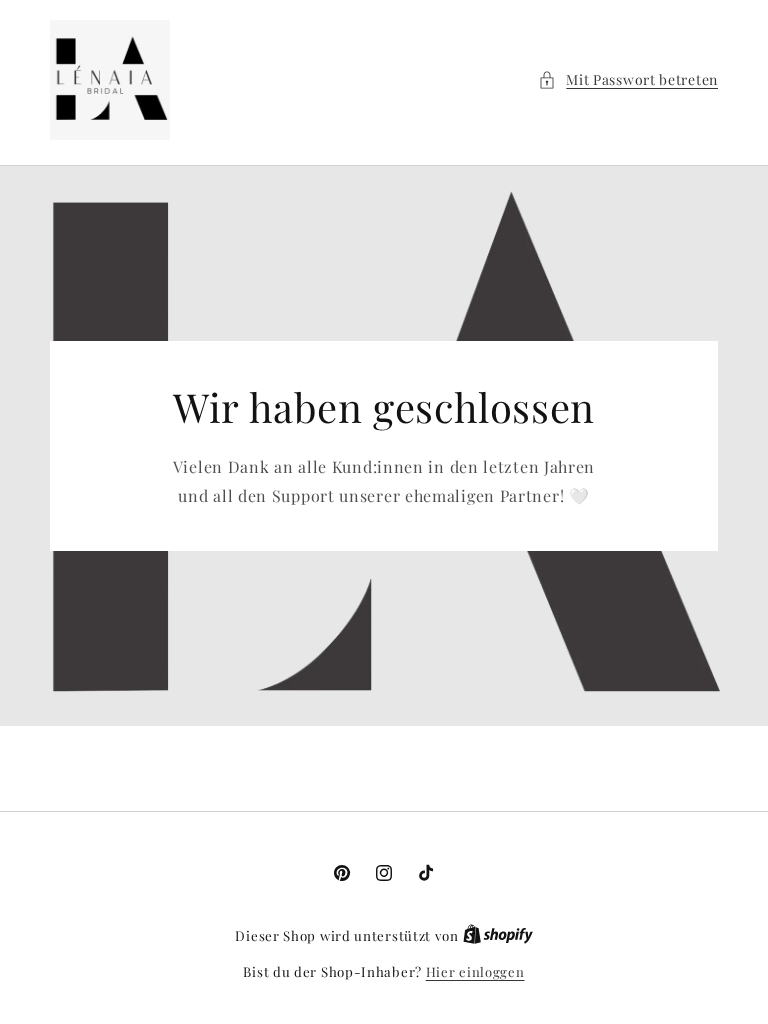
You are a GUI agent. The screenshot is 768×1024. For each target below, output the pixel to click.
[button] (628, 79)
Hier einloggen (475, 971)
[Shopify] (498, 935)
